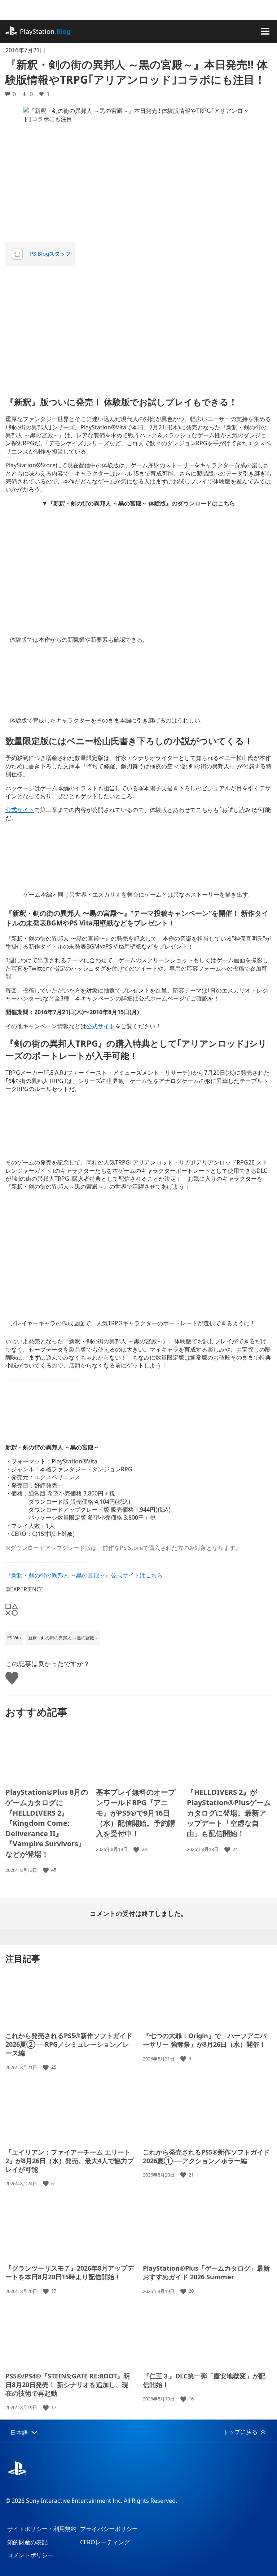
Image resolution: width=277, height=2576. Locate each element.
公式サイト (20, 810)
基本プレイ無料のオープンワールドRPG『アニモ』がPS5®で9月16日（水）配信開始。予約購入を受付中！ (136, 1813)
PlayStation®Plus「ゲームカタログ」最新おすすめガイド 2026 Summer (206, 2272)
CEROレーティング (105, 2542)
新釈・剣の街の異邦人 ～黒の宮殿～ (63, 1638)
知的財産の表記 (27, 2542)
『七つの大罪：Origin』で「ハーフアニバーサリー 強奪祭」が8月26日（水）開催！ (205, 2040)
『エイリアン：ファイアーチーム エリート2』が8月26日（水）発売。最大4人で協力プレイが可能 (70, 2161)
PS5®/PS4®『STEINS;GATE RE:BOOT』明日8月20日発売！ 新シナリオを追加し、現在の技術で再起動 (68, 2385)
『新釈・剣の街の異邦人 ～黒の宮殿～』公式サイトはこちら (84, 1575)
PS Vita (14, 1638)
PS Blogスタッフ (50, 253)
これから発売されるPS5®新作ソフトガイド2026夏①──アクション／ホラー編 (206, 2156)
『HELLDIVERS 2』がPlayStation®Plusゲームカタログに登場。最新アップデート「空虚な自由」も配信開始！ (229, 1813)
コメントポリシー (30, 2555)
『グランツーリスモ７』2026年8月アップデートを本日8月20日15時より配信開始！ (70, 2272)
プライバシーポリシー (109, 2529)
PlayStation (45, 31)
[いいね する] (47, 1870)
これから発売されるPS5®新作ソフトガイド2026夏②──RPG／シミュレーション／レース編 (69, 2044)
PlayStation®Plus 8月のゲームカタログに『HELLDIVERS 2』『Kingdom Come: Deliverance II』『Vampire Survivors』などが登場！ (47, 1823)
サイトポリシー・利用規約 (42, 2529)
